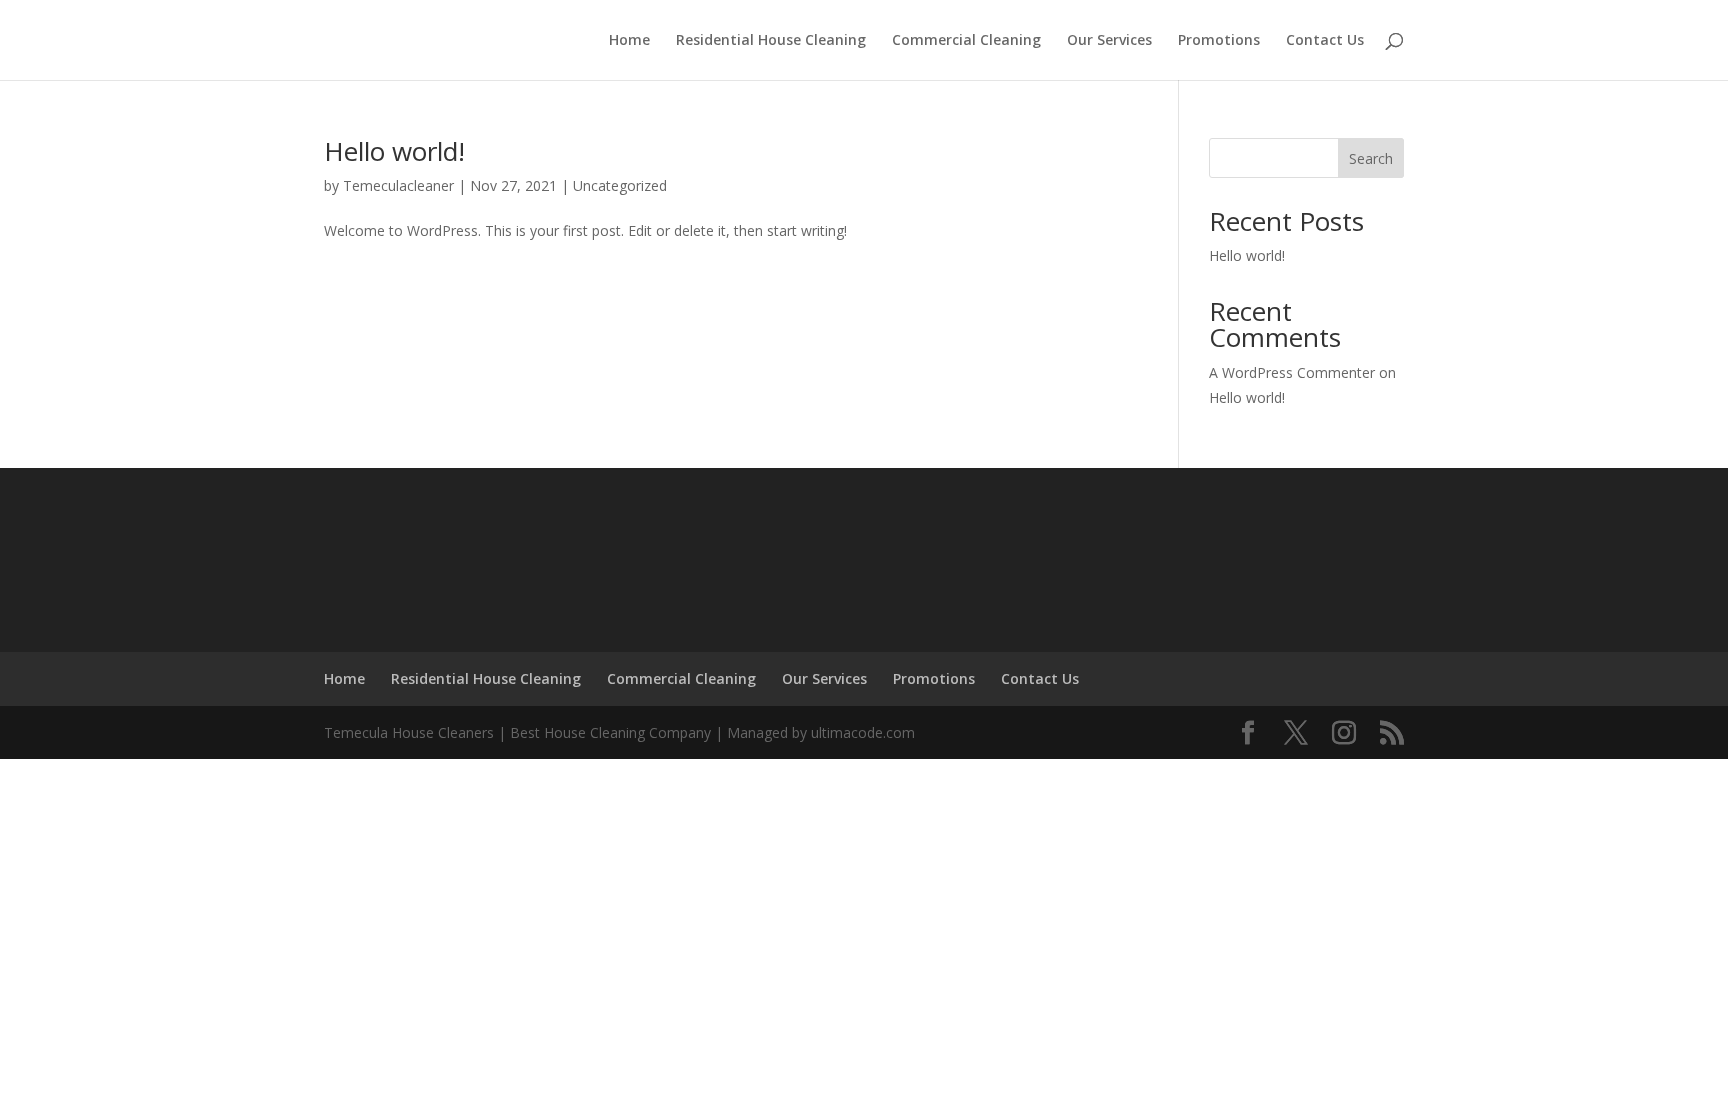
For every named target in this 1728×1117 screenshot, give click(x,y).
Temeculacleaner (398, 185)
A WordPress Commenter (1292, 372)
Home (629, 41)
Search (1371, 158)
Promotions (1219, 41)
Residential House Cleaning (771, 41)
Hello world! (394, 151)
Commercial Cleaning (966, 41)
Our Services (1109, 41)
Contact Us (1325, 41)
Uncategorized (620, 185)
